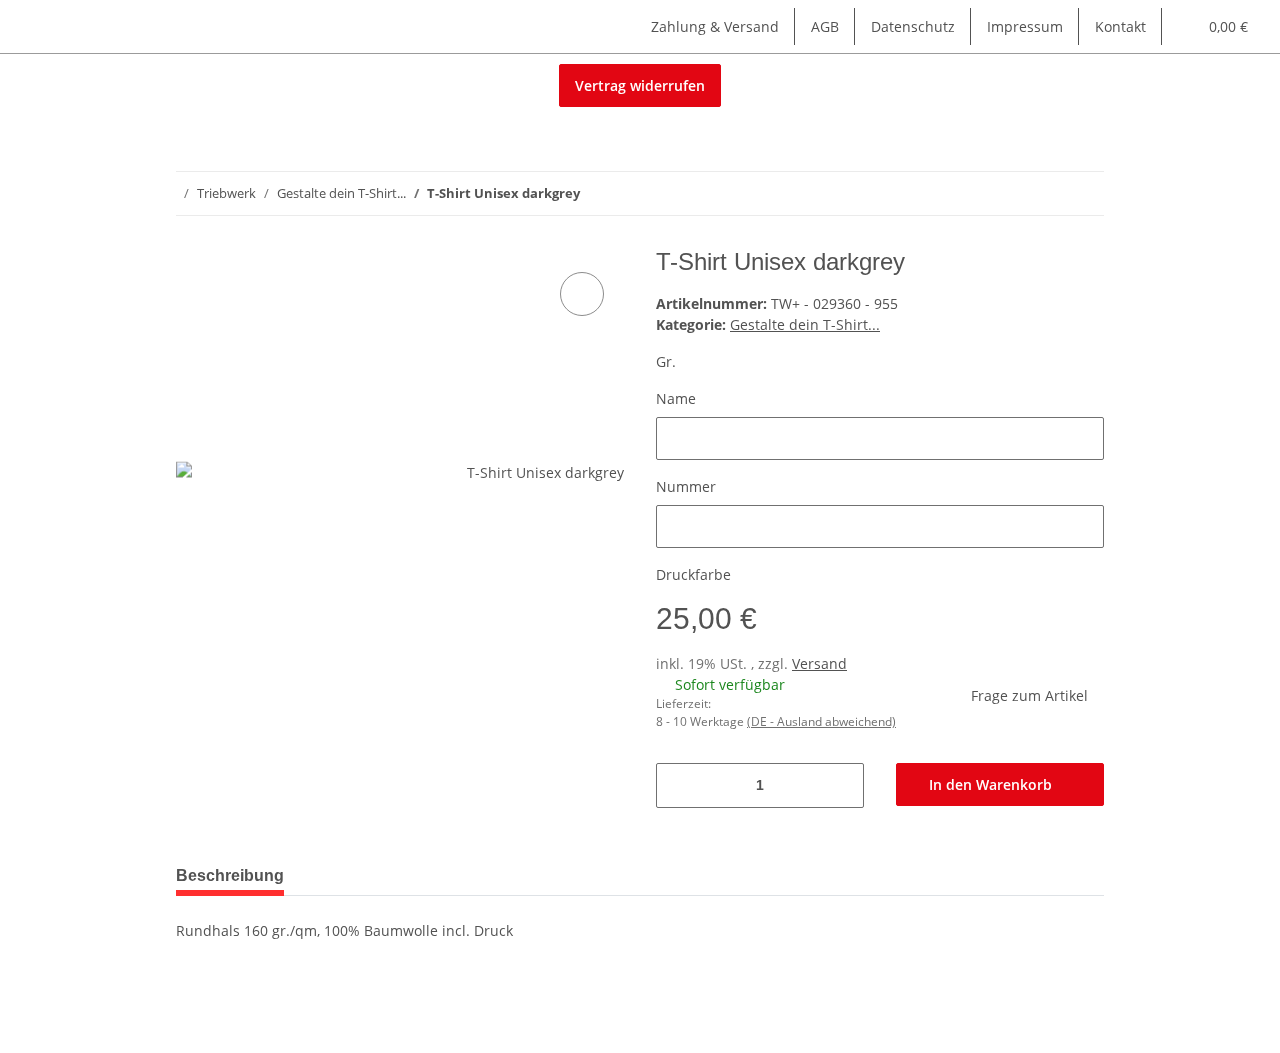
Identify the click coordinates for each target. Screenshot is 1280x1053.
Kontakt (1120, 26)
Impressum (1025, 26)
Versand (819, 663)
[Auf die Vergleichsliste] (582, 294)
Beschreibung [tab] (230, 875)
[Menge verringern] (678, 785)
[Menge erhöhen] (841, 785)
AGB (825, 26)
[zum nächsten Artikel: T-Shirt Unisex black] (1082, 193)
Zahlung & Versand (715, 26)
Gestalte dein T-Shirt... (805, 324)
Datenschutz (913, 26)
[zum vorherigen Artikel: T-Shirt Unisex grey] (1039, 193)
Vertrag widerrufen (640, 85)
